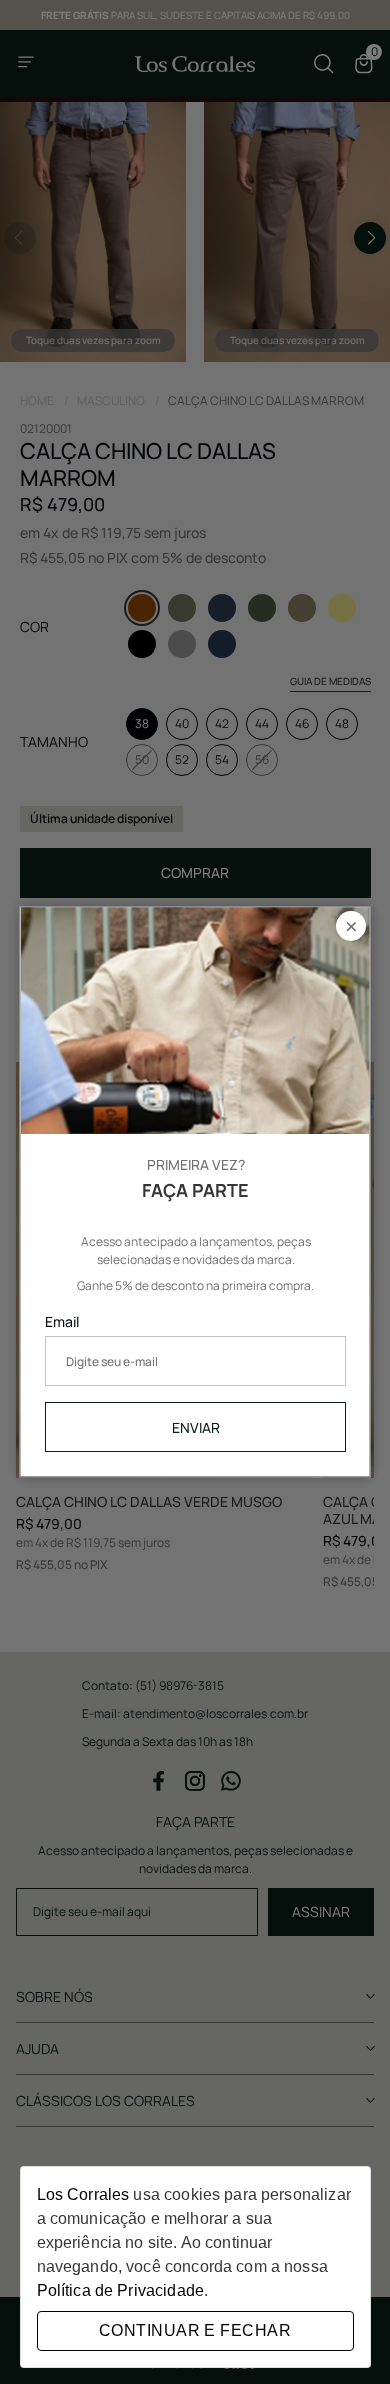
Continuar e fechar (195, 2330)
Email (62, 1322)
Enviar (195, 1427)
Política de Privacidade (120, 2290)
